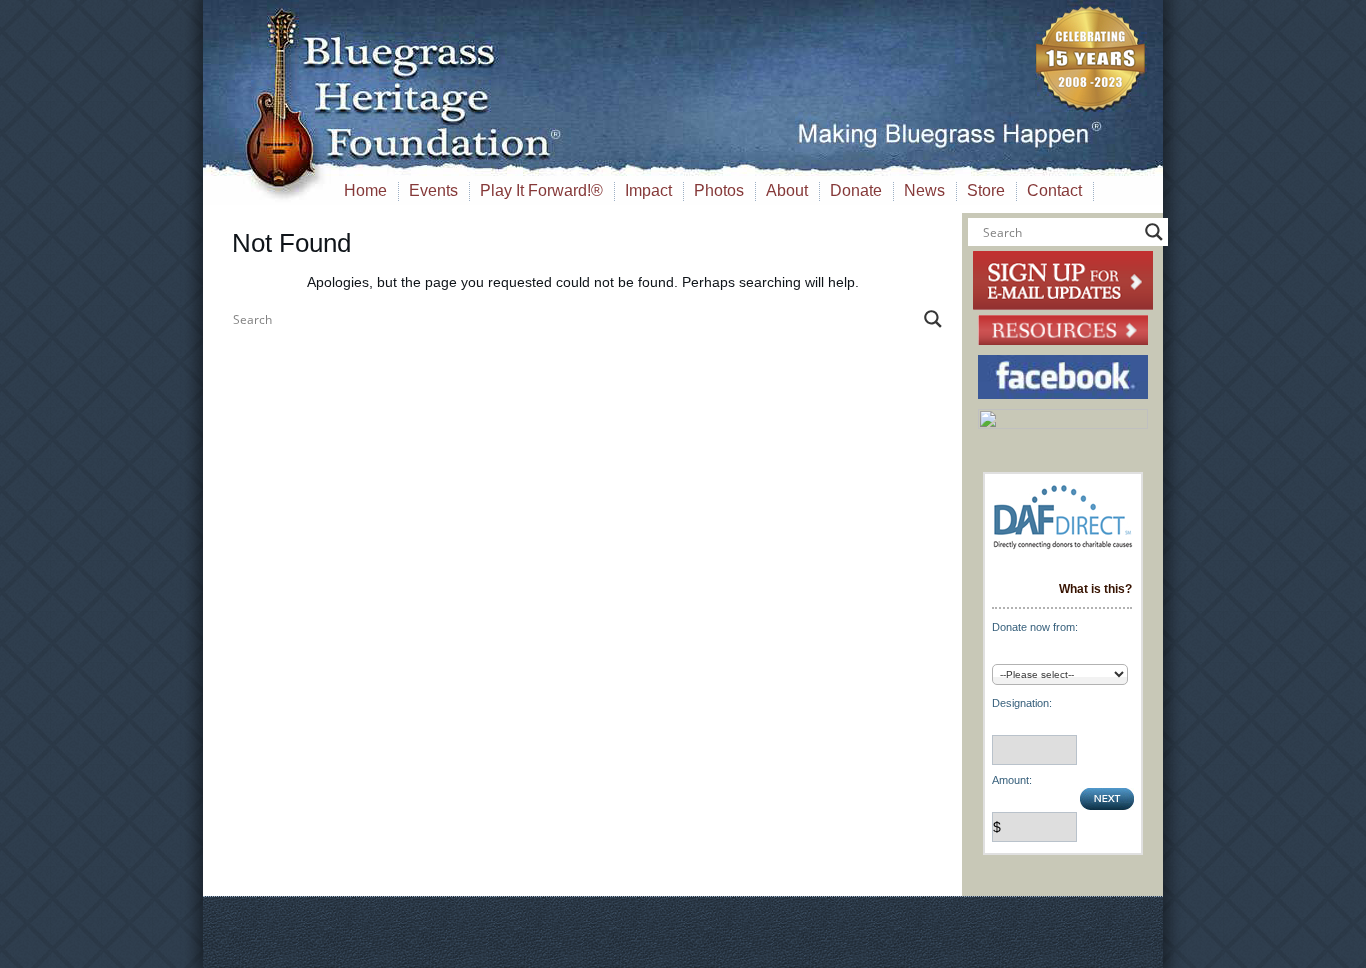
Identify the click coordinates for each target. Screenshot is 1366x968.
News (924, 190)
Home (365, 190)
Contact (1054, 190)
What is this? (1095, 589)
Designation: (1022, 703)
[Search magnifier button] (933, 319)
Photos (719, 190)
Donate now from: (1035, 627)
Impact (648, 190)
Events (433, 190)
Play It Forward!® (541, 190)
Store (986, 190)
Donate (856, 190)
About (787, 190)
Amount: (1012, 780)
